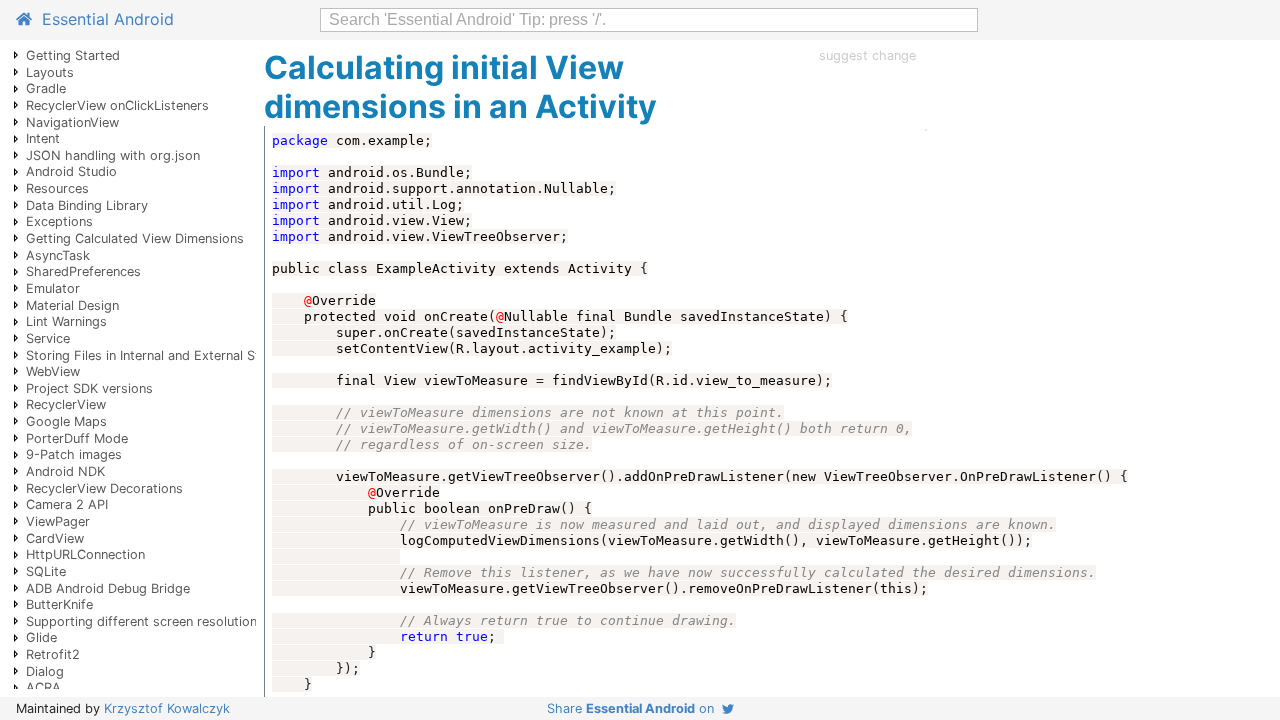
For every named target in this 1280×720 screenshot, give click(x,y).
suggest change (867, 55)
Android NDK (65, 471)
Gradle (46, 88)
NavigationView (72, 122)
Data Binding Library (87, 205)
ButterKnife (59, 604)
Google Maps (66, 421)
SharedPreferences (83, 271)
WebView (53, 371)
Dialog (45, 671)
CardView (55, 538)
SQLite (46, 571)
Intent (43, 138)
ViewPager (58, 521)
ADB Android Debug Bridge (108, 588)
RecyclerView (66, 404)
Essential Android (103, 19)
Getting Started (73, 55)
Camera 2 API (67, 504)
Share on (634, 708)
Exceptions (59, 221)
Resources (57, 188)
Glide (41, 637)
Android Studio (71, 171)
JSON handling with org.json (113, 155)
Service (48, 338)
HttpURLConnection (85, 554)
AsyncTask (58, 255)
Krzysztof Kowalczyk (167, 708)
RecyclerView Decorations (104, 488)
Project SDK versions (89, 388)
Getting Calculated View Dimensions (135, 238)
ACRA (43, 687)
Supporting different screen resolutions (145, 621)
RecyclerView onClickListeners (117, 105)
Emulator (53, 288)
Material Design (72, 305)
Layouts (50, 72)
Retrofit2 (53, 654)
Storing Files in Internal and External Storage (160, 355)
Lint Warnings (66, 321)
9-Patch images (74, 454)
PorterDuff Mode (77, 438)
